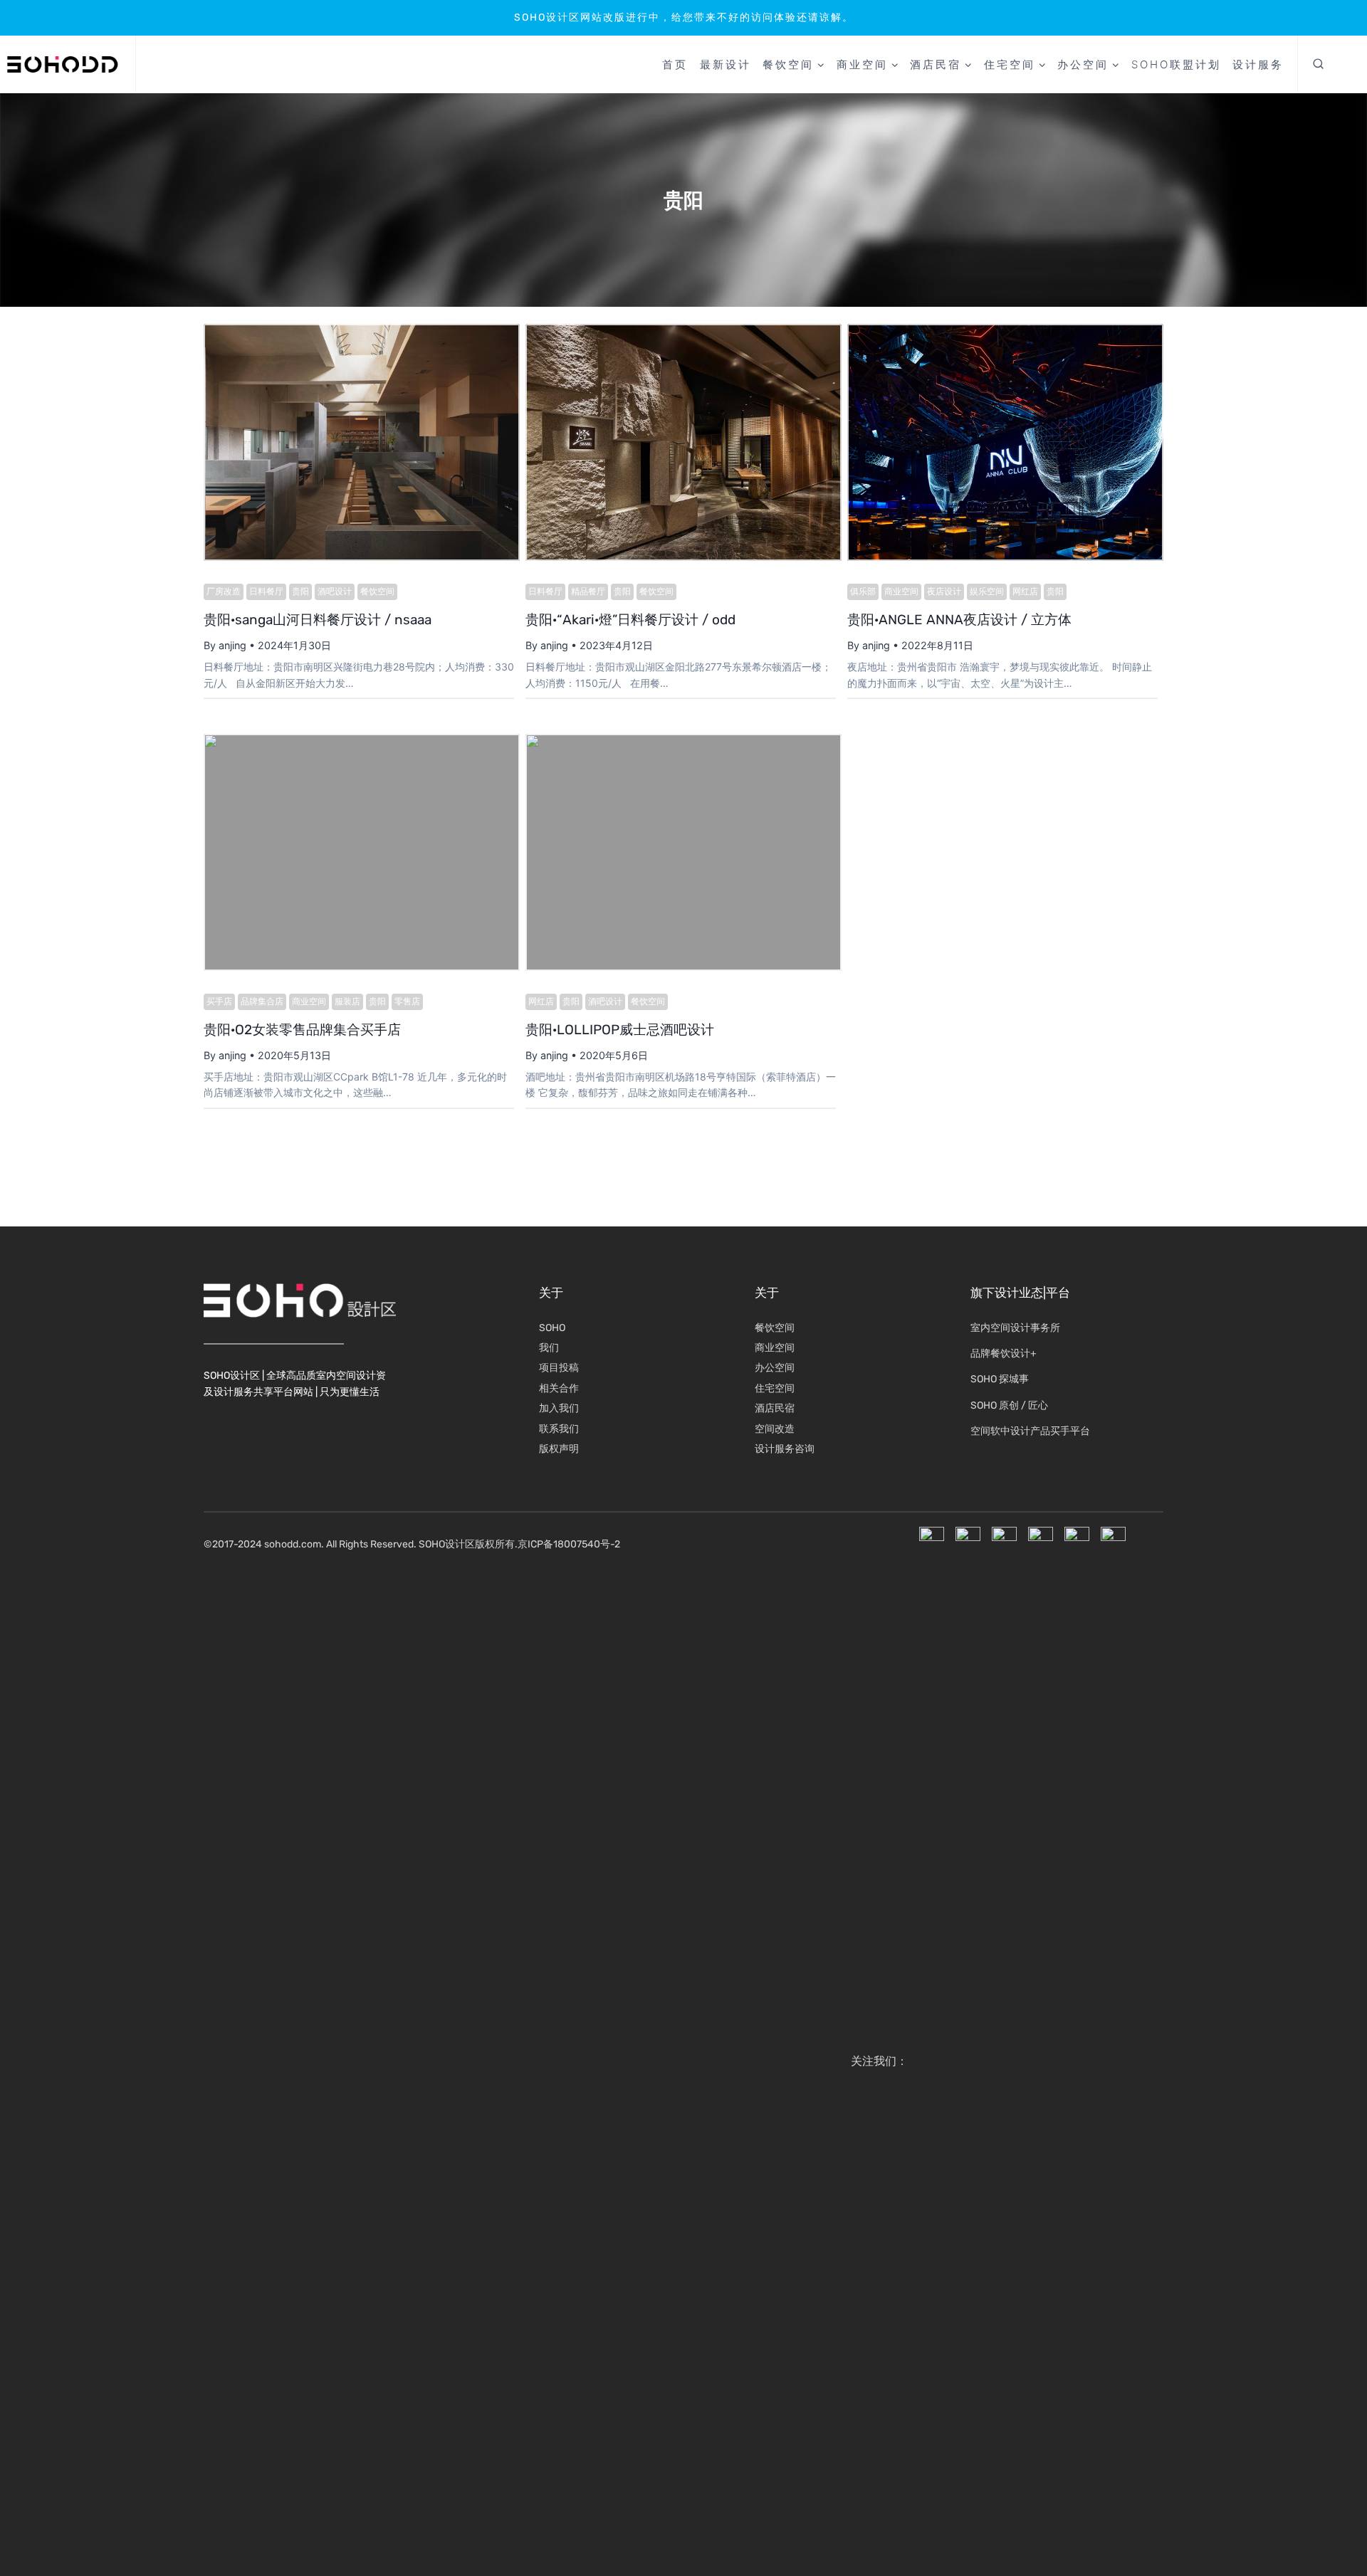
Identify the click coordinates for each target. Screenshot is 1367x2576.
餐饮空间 (377, 592)
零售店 (407, 1002)
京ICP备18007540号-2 (569, 1544)
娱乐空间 (987, 592)
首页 (675, 64)
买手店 (219, 1002)
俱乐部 (863, 592)
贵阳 (300, 592)
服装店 (347, 1002)
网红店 (1025, 592)
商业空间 (901, 592)
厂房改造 (224, 592)
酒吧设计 (335, 592)
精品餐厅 (588, 592)
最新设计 (726, 64)
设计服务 (1258, 64)
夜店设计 (944, 592)
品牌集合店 (262, 1002)
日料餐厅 (266, 592)
